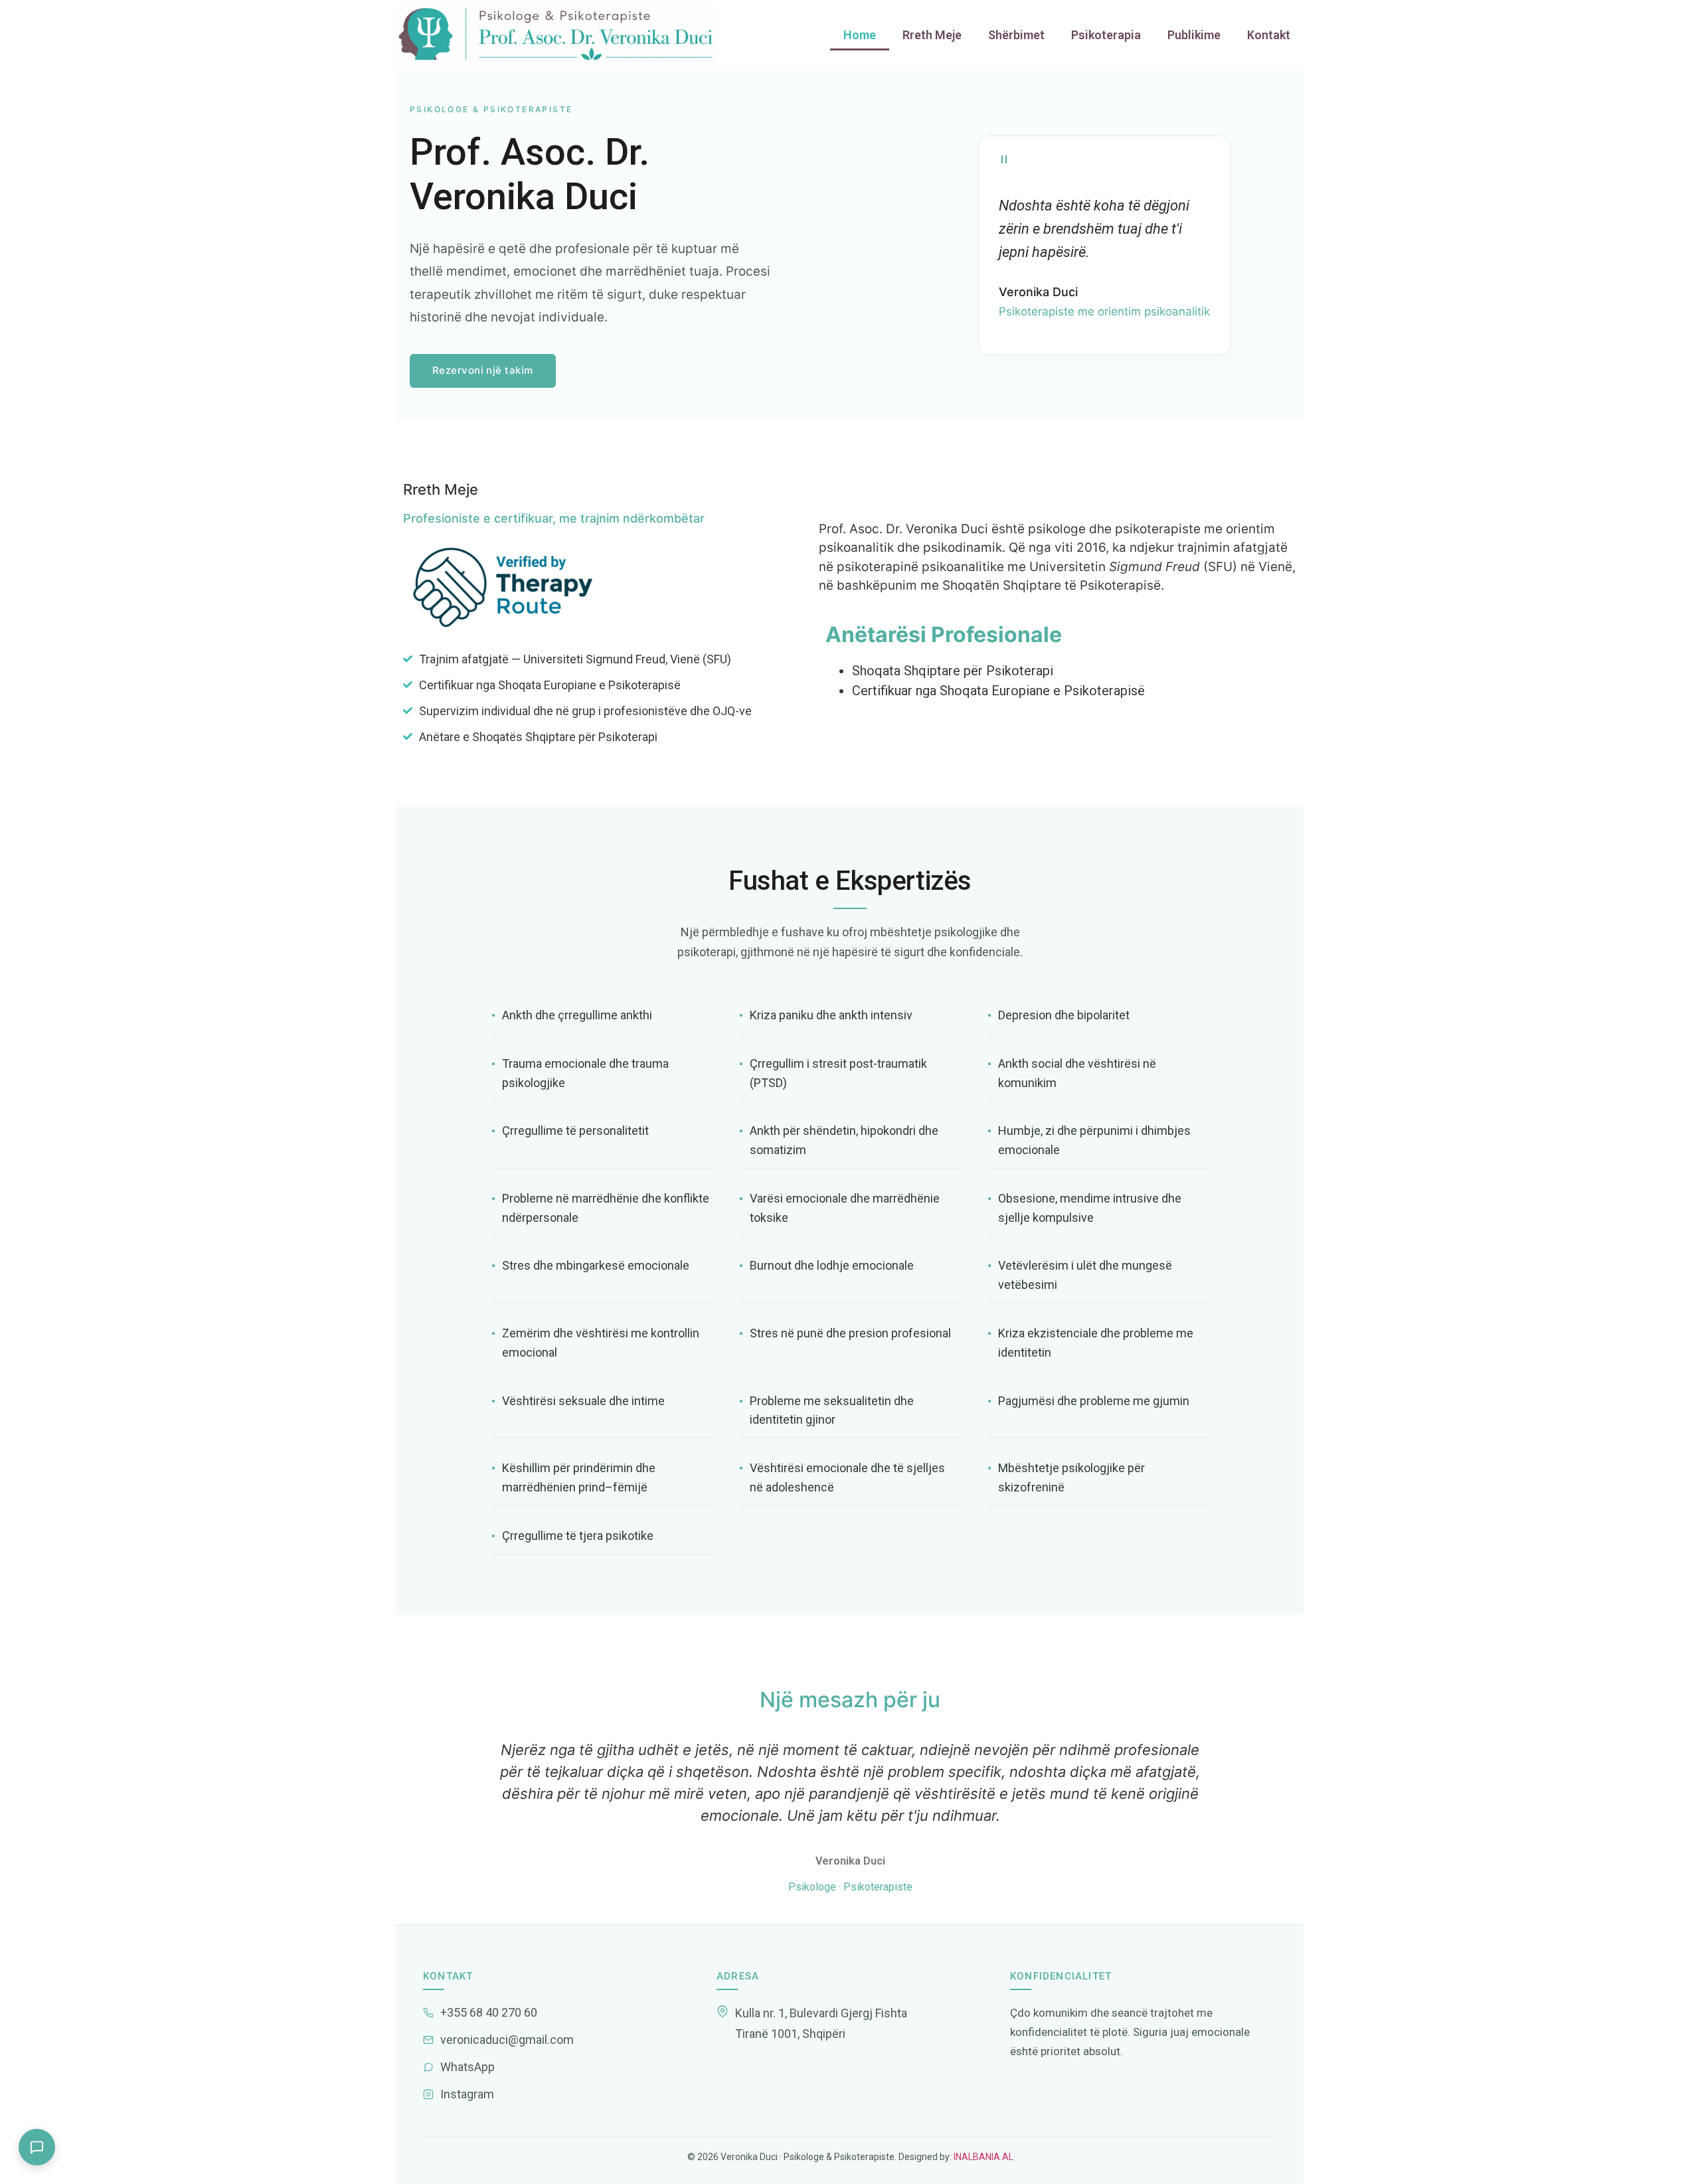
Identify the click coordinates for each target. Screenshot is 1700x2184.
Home (860, 35)
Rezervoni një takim (483, 370)
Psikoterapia (1106, 35)
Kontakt (1269, 35)
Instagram (467, 2094)
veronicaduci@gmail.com (507, 2040)
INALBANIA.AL (982, 2157)
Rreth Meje (932, 35)
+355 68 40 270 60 (489, 2012)
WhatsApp (467, 2067)
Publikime (1194, 35)
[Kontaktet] (37, 2147)
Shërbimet (1016, 35)
